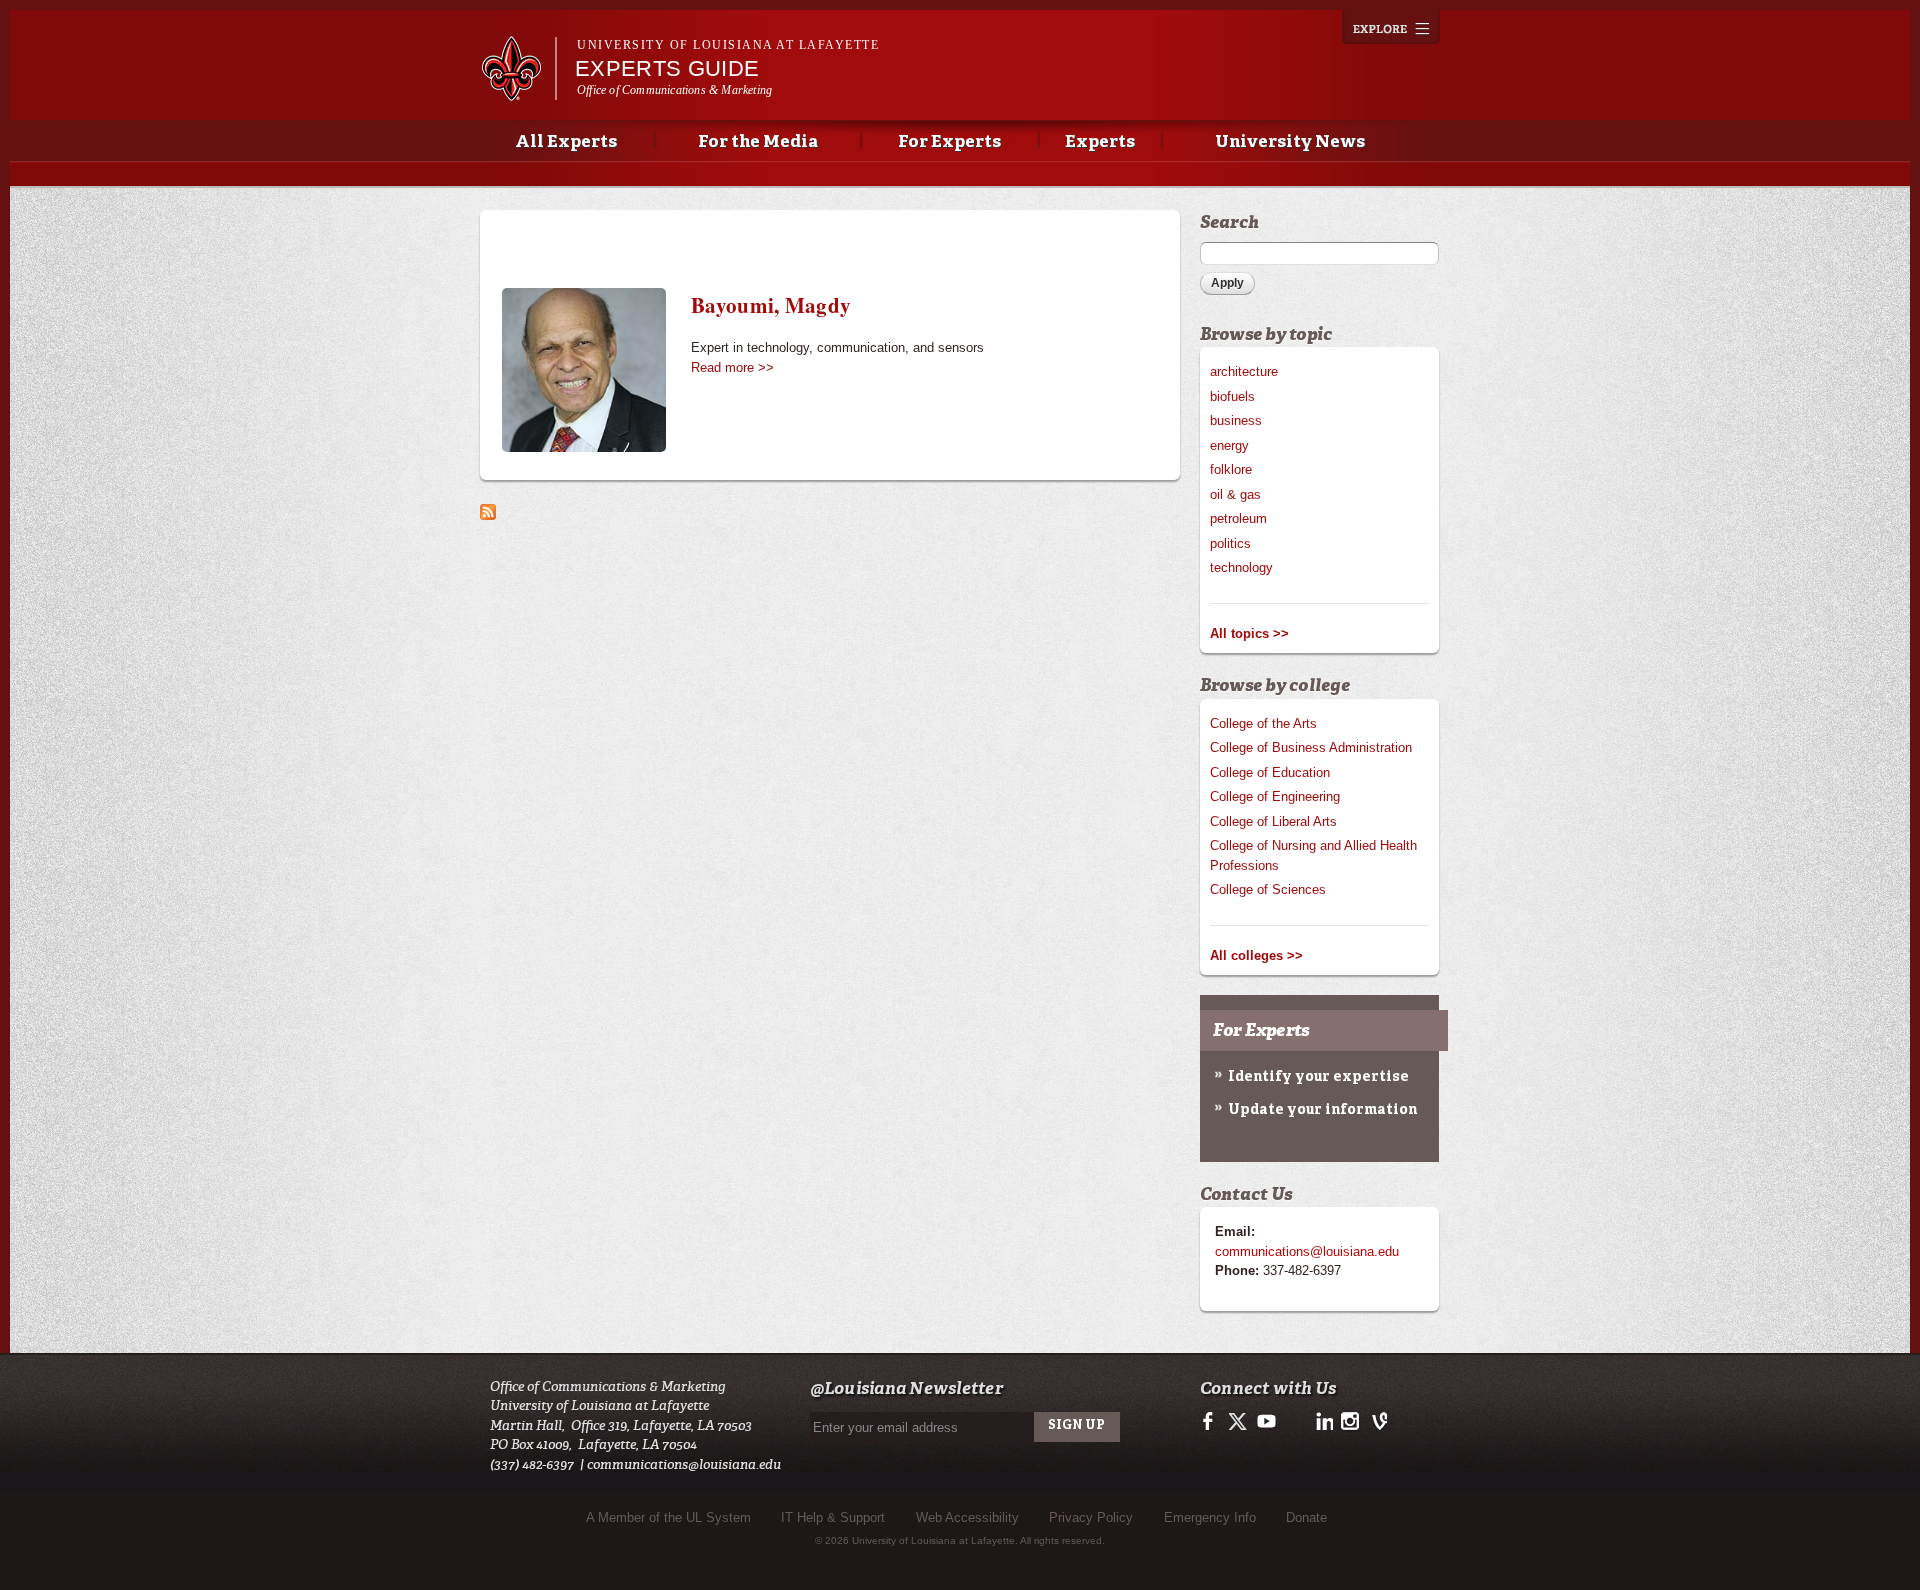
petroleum (1238, 518)
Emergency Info (1210, 1517)
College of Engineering (1275, 796)
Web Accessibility (967, 1517)
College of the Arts (1263, 723)
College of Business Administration (1311, 747)
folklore (1231, 469)
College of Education (1270, 772)
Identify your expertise (1318, 1077)
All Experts (566, 142)
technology (1241, 567)
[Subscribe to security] (488, 509)
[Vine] (1375, 1427)
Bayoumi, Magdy (771, 305)
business (1236, 420)
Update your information (1322, 1110)
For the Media (758, 142)
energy (1229, 445)
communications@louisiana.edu (1307, 1251)
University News (1290, 142)
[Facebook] (1211, 1427)
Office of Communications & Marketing (674, 90)
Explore (1391, 27)
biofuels (1232, 396)
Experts (1100, 142)
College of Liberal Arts (1273, 821)
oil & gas (1235, 494)
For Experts (949, 142)
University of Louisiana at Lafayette (728, 45)
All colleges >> (1256, 955)
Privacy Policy (1091, 1517)
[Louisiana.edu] (518, 91)
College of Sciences (1268, 889)
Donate (1306, 1517)
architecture (1244, 371)
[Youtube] (1265, 1427)
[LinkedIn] (1321, 1427)
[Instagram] (1348, 1427)
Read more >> (732, 367)
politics (1230, 543)
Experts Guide (667, 68)
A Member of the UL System (668, 1517)
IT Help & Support (833, 1517)
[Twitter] (1238, 1427)
